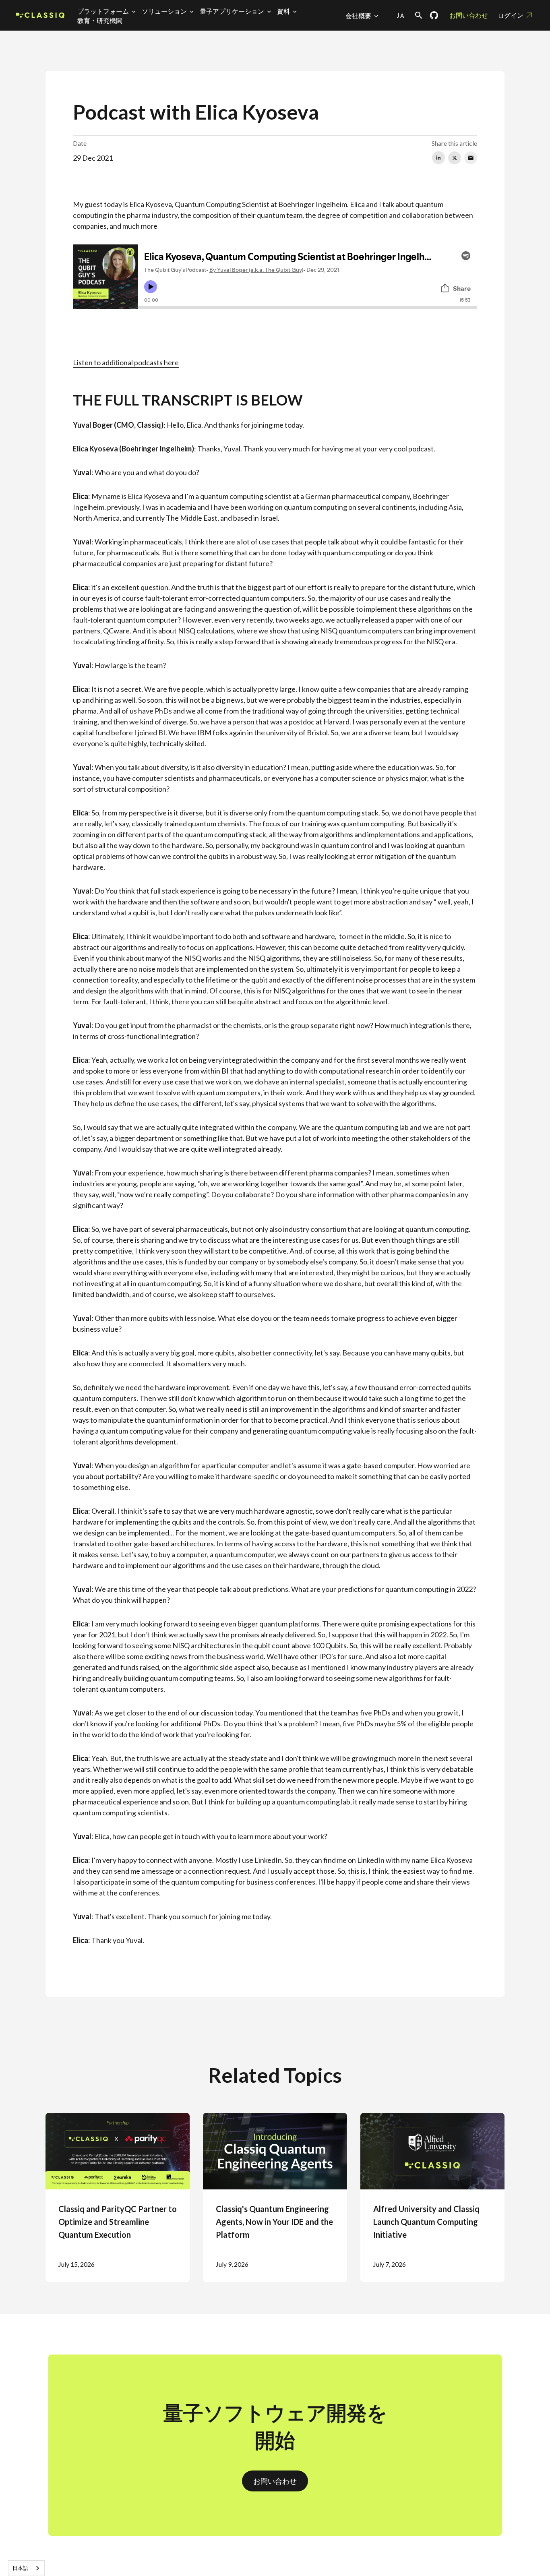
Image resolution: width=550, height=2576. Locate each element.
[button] (108, 11)
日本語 (20, 2568)
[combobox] (26, 2568)
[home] (40, 16)
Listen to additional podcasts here (126, 362)
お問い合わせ (469, 15)
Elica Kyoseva (451, 1860)
